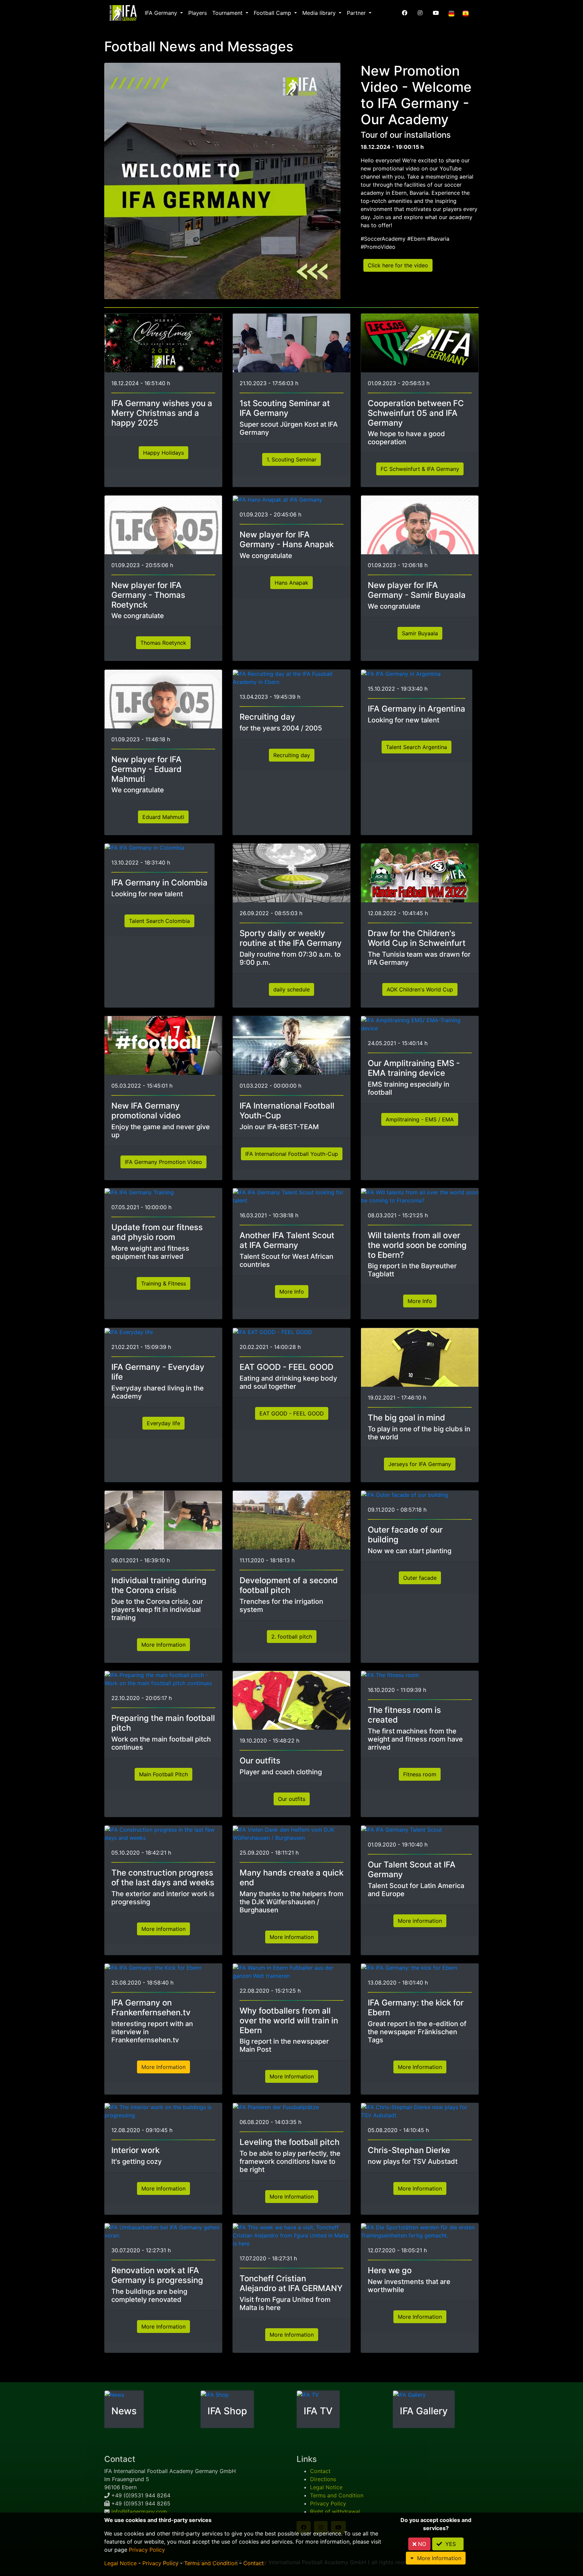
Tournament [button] (228, 13)
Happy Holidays (163, 453)
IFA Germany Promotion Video (163, 1162)
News (124, 2411)
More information (163, 1929)
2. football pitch (292, 1636)
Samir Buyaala (420, 633)
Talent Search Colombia (159, 921)
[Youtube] (436, 13)
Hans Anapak (291, 583)
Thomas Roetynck (163, 643)
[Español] (466, 13)
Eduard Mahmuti (163, 817)
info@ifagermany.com (139, 2512)
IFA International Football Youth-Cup (292, 1153)
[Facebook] (405, 13)
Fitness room (420, 1774)
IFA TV (318, 2411)
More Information (163, 1644)
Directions (323, 2479)
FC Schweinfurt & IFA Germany (420, 469)
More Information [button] (437, 2558)
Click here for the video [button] (398, 265)
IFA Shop (227, 2411)
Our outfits (292, 1799)
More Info (292, 1292)
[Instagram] (420, 13)
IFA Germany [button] (162, 13)
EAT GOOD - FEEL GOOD (292, 1413)
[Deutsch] (451, 13)
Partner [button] (357, 13)
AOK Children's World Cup (420, 989)
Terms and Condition (337, 2495)
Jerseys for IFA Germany (420, 1464)
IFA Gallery (424, 2411)
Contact (320, 2471)
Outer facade (420, 1577)
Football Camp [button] (273, 13)
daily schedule (291, 989)
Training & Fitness (163, 1283)
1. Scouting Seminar (291, 459)
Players (198, 13)
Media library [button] (320, 13)
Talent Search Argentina (417, 747)
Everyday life (163, 1423)
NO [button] (421, 2544)
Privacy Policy (328, 2503)
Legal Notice (326, 2487)
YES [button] (451, 2544)
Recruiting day (292, 755)
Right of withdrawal (335, 2512)
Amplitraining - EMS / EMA (420, 1119)
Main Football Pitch (163, 1774)
